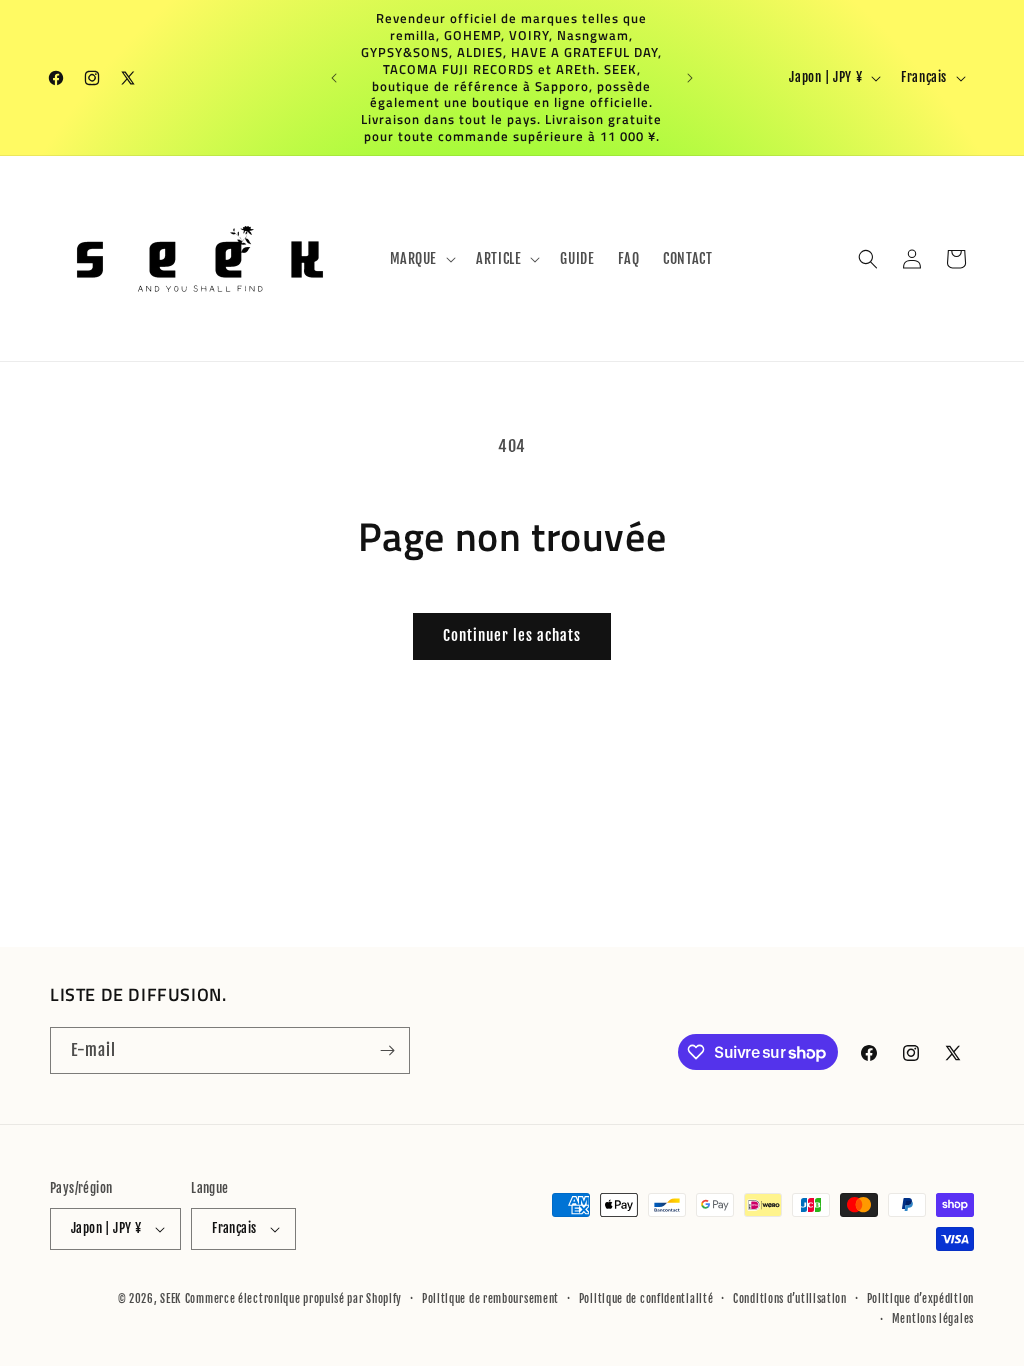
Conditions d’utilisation (790, 1299)
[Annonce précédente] (334, 78)
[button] (421, 259)
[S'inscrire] (387, 1050)
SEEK (170, 1299)
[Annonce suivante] (690, 78)
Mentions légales (933, 1319)
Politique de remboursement (490, 1299)
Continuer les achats (512, 635)
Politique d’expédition (920, 1299)
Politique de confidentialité (646, 1299)
